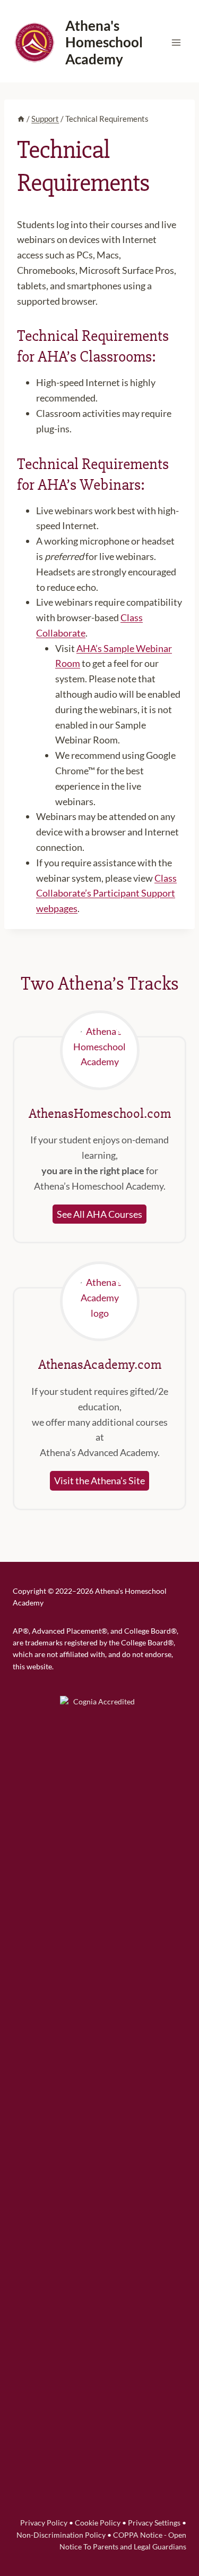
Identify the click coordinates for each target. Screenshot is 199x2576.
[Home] (21, 119)
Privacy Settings (154, 2523)
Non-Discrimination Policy (61, 2535)
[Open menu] (176, 42)
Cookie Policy (98, 2523)
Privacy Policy (44, 2523)
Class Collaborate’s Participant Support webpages (106, 893)
